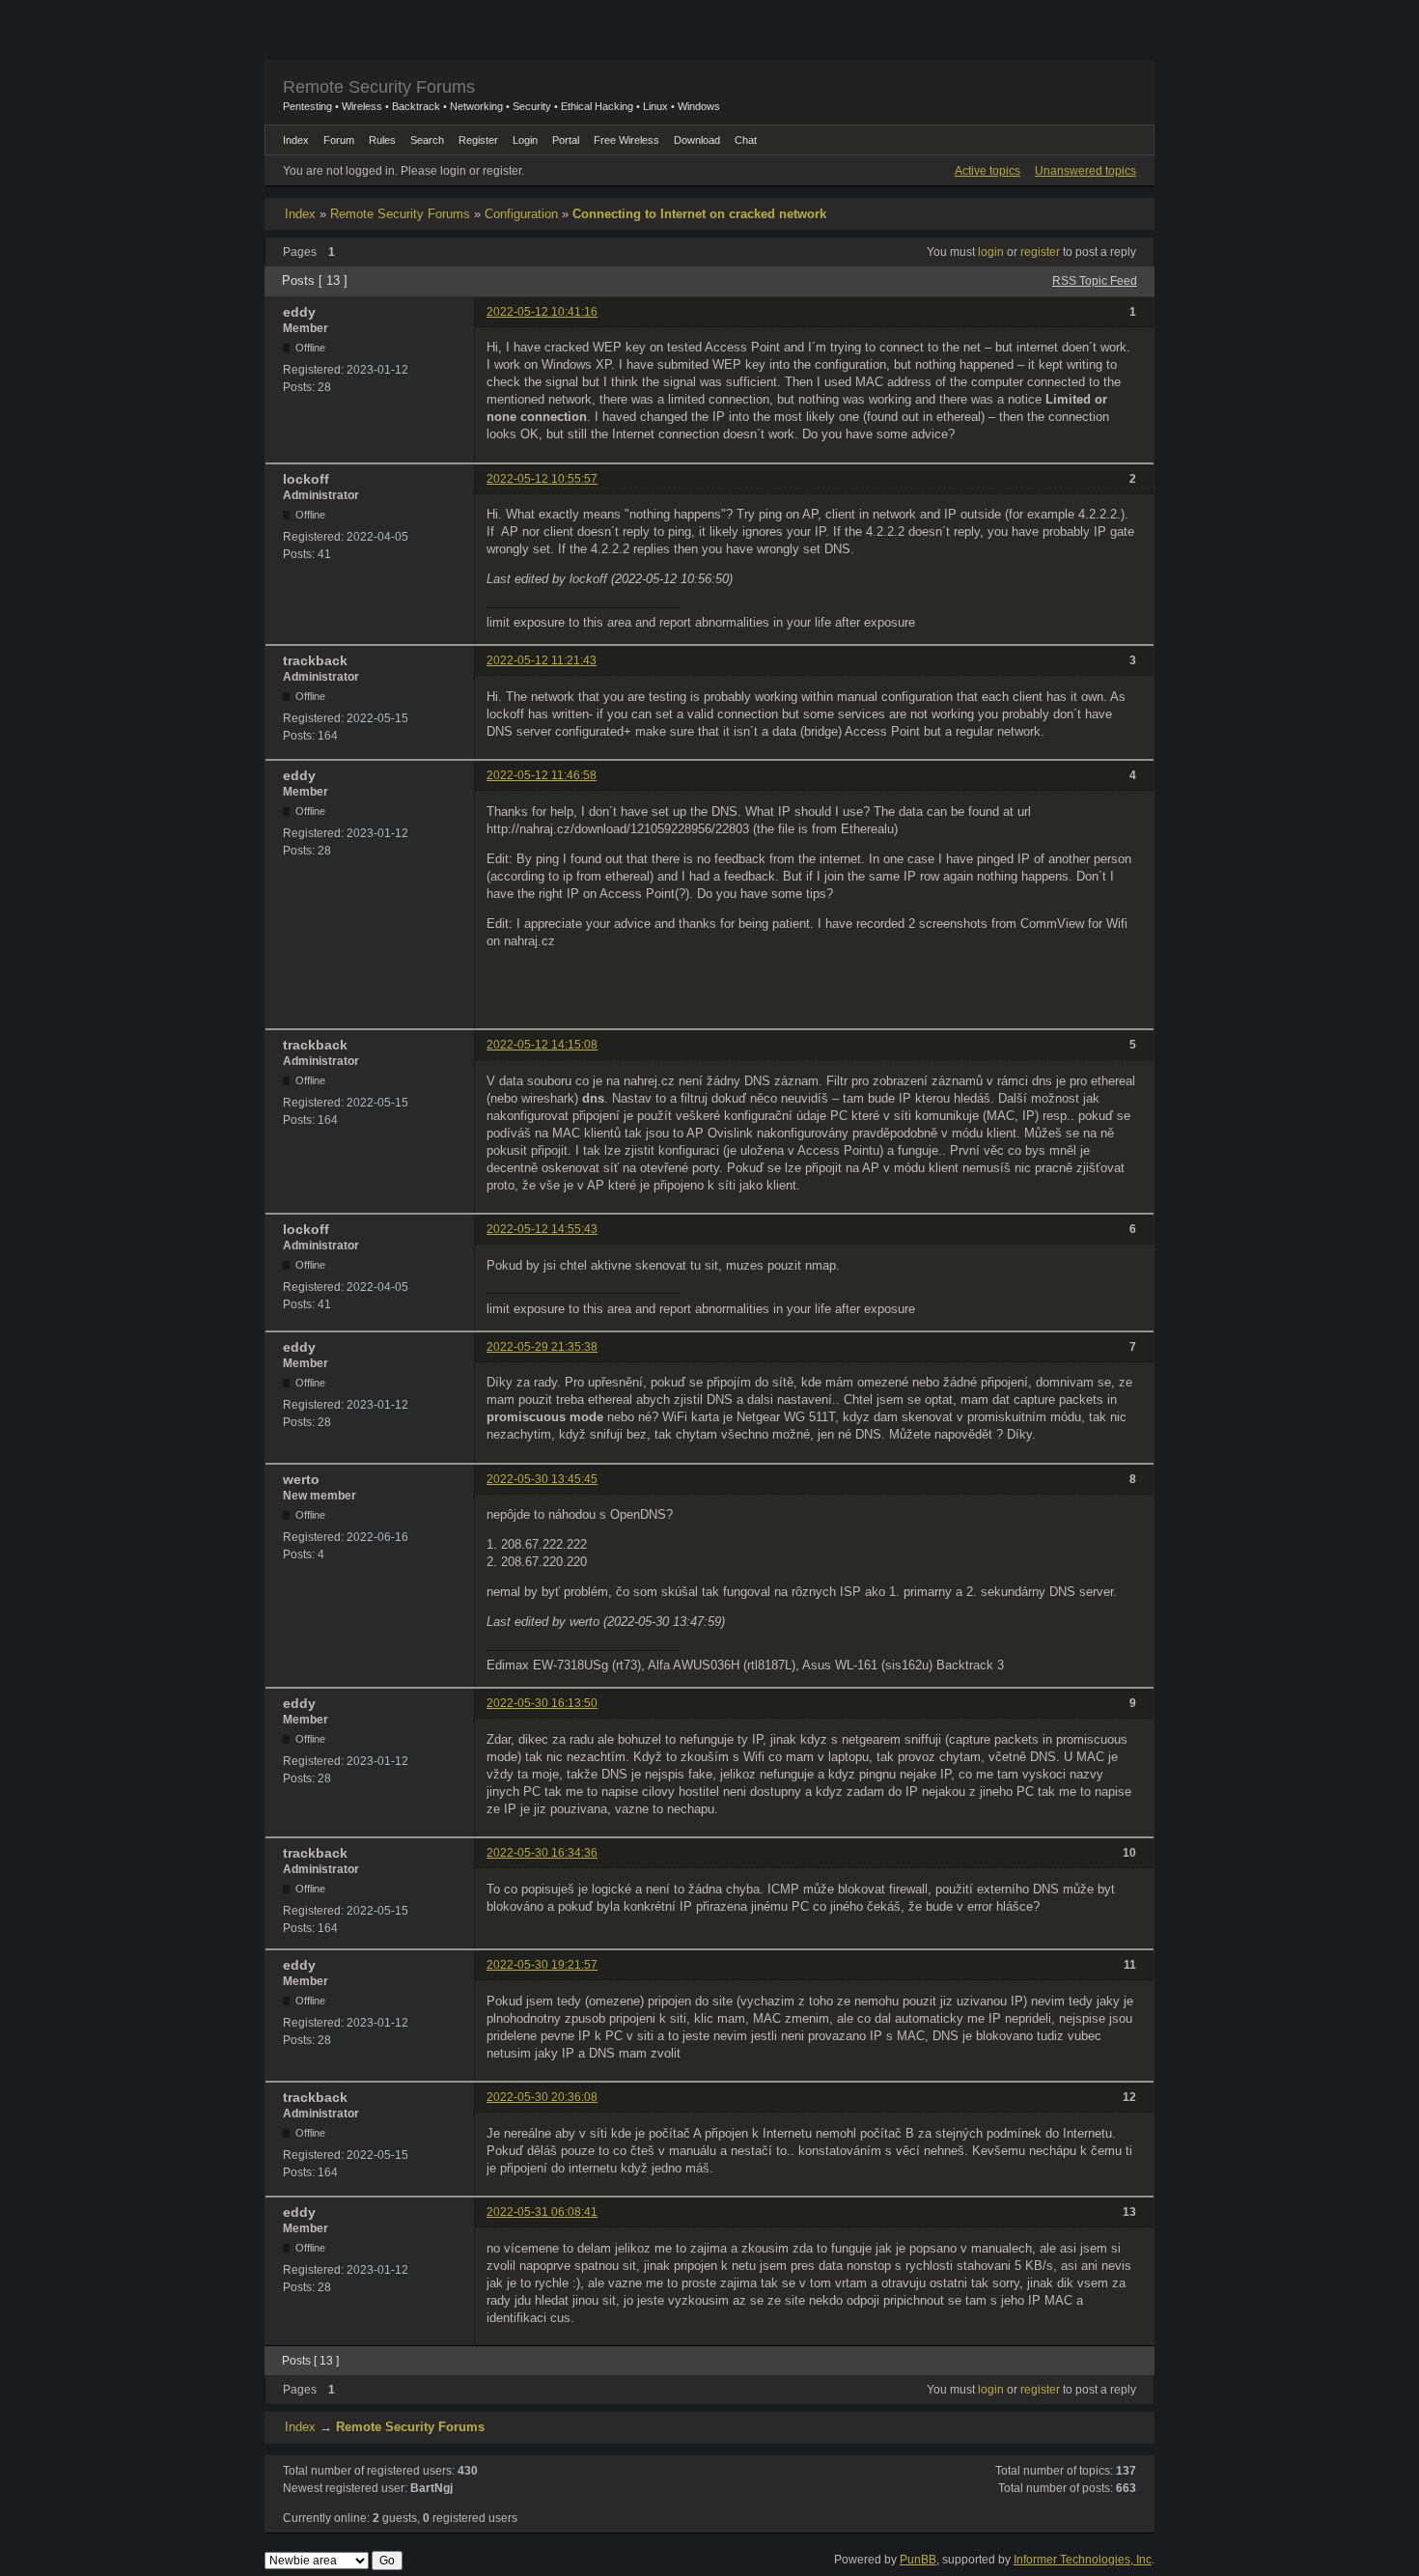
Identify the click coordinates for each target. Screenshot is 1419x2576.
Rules (382, 140)
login (991, 252)
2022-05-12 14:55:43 (542, 1229)
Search (427, 140)
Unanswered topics (1085, 171)
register (1040, 252)
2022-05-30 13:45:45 (542, 1479)
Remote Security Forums (379, 87)
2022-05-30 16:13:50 (542, 1703)
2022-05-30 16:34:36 (542, 1853)
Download (697, 140)
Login (525, 140)
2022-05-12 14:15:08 (542, 1045)
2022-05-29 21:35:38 (542, 1347)
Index (300, 214)
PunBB (918, 2560)
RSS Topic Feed (1095, 281)
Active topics (988, 171)
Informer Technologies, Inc (1083, 2560)
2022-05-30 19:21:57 (542, 1965)
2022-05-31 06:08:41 (542, 2212)
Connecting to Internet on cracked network (699, 214)
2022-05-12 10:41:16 (542, 312)
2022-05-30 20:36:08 (542, 2097)
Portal (566, 140)
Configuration (521, 214)
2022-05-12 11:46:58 (542, 775)
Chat (746, 140)
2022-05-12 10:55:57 (542, 479)
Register (478, 140)
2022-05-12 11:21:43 (542, 660)
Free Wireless (626, 140)
